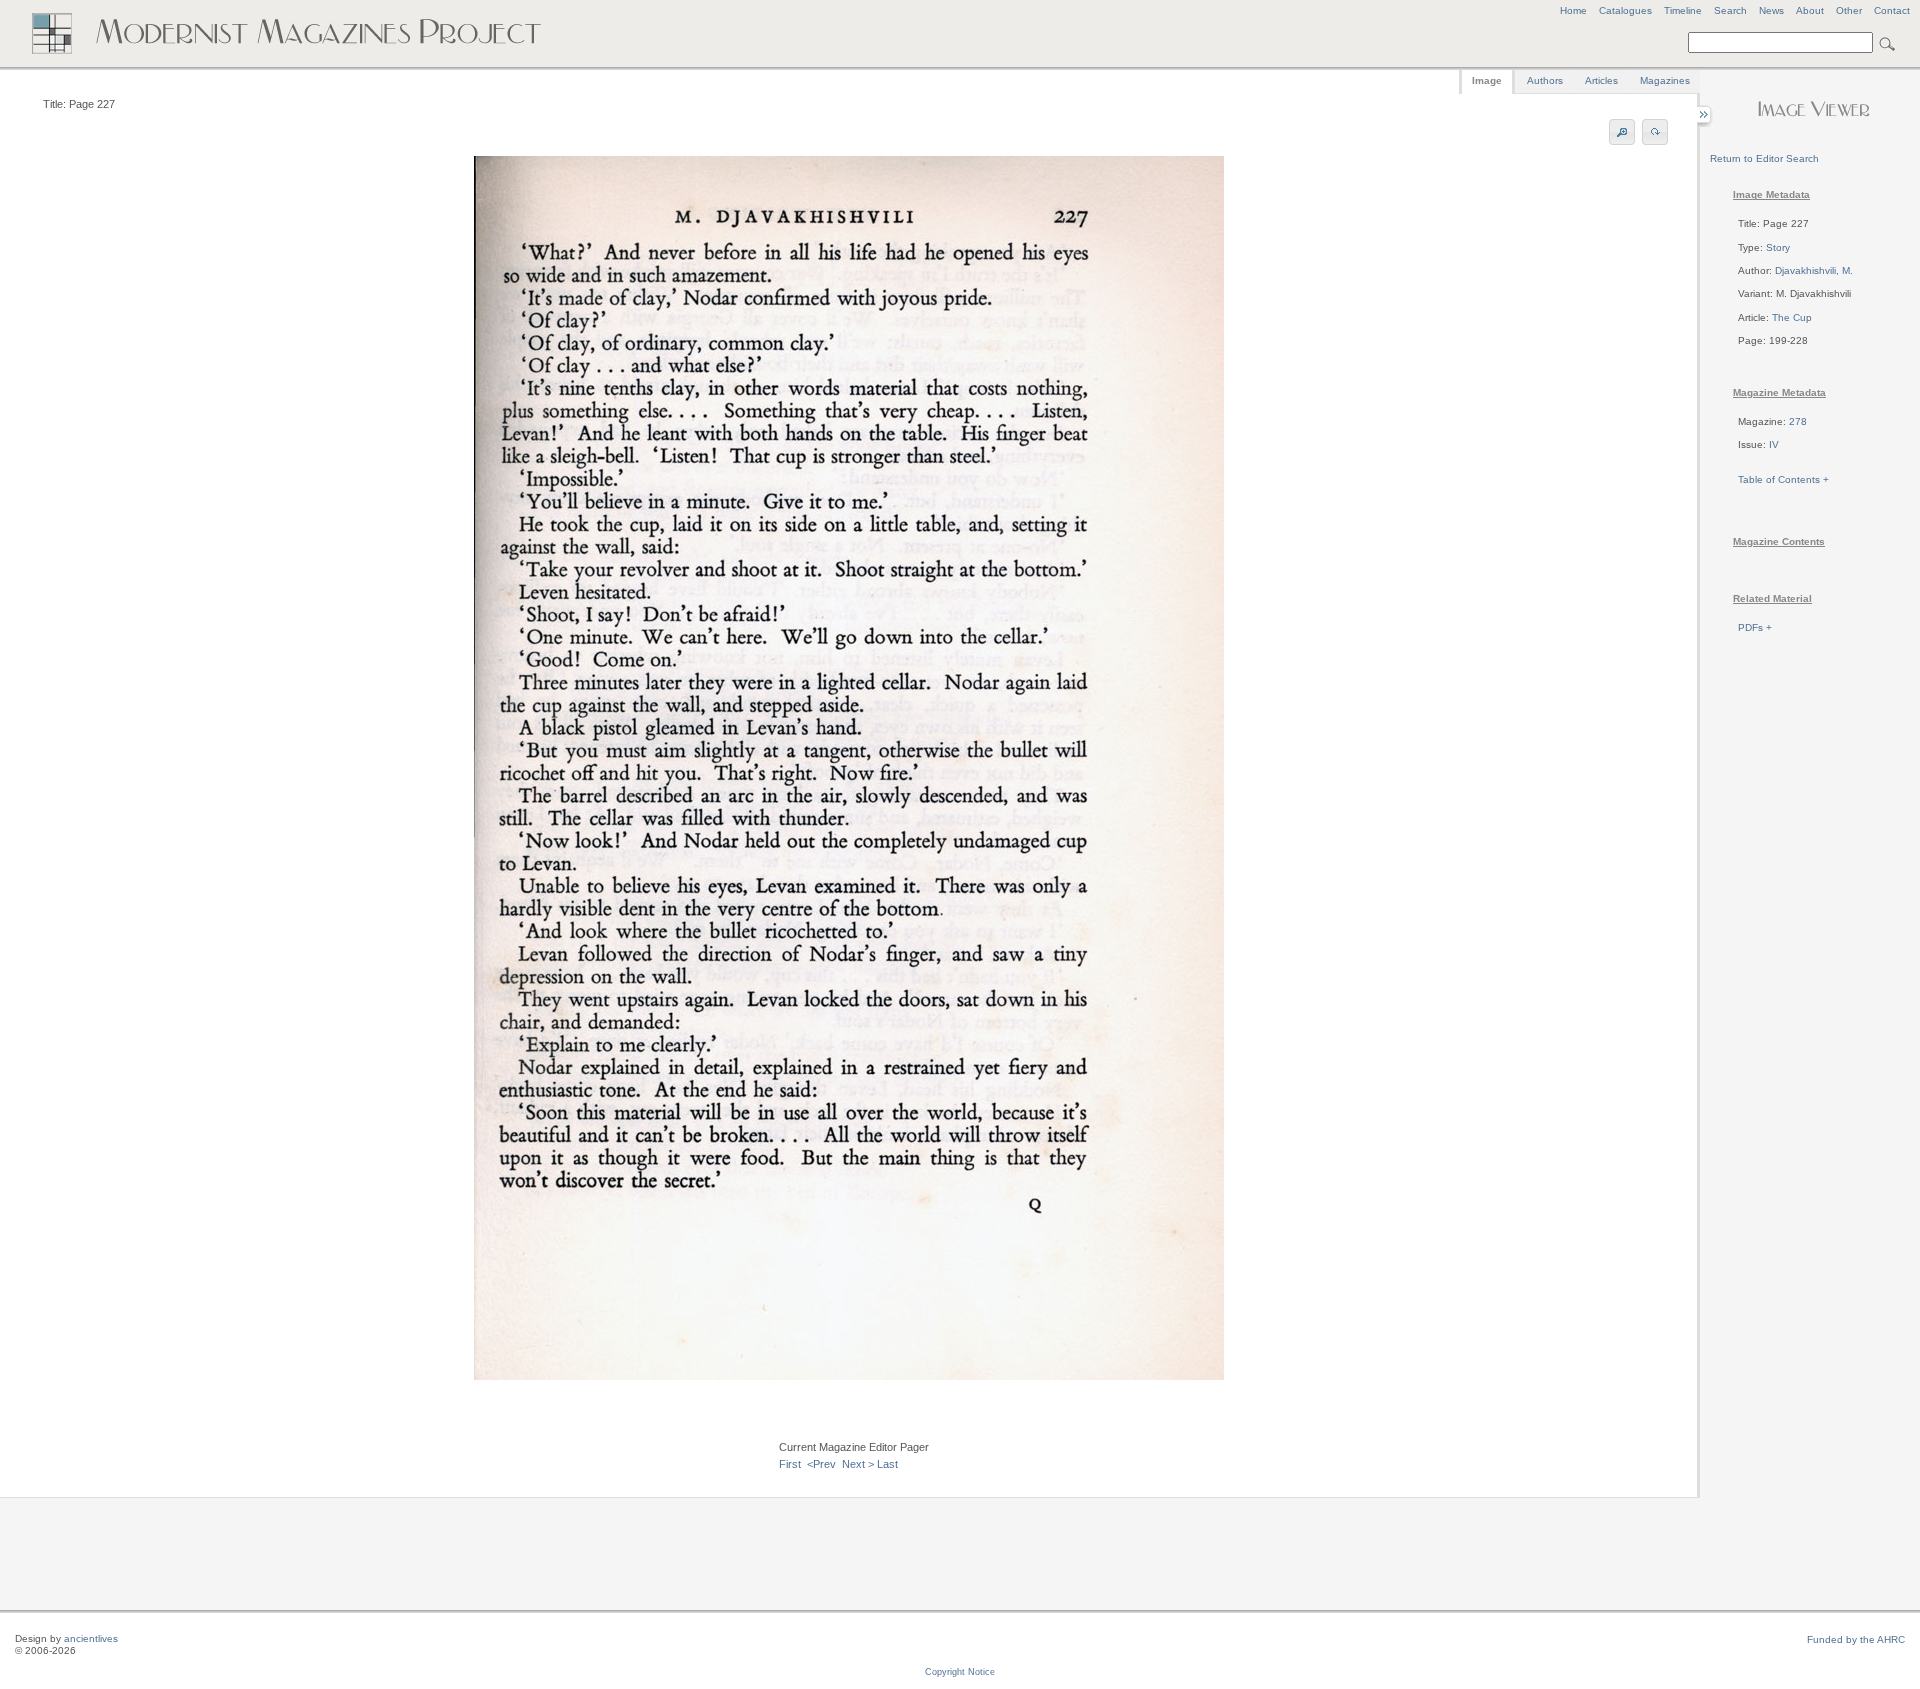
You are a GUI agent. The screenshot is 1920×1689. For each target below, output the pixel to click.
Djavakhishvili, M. (1814, 270)
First (790, 1464)
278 (1798, 421)
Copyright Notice (960, 1672)
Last (887, 1464)
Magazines (1665, 80)
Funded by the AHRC (1856, 1639)
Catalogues (1625, 10)
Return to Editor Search (1764, 158)
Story (1778, 247)
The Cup (1792, 317)
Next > (858, 1464)
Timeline (1683, 10)
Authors (1545, 80)
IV (1774, 444)
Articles (1601, 80)
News (1771, 10)
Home (1573, 10)
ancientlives (91, 1638)
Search (1730, 10)
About (1810, 10)
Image (1487, 80)
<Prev (821, 1464)
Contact (1892, 10)
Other (1849, 10)
